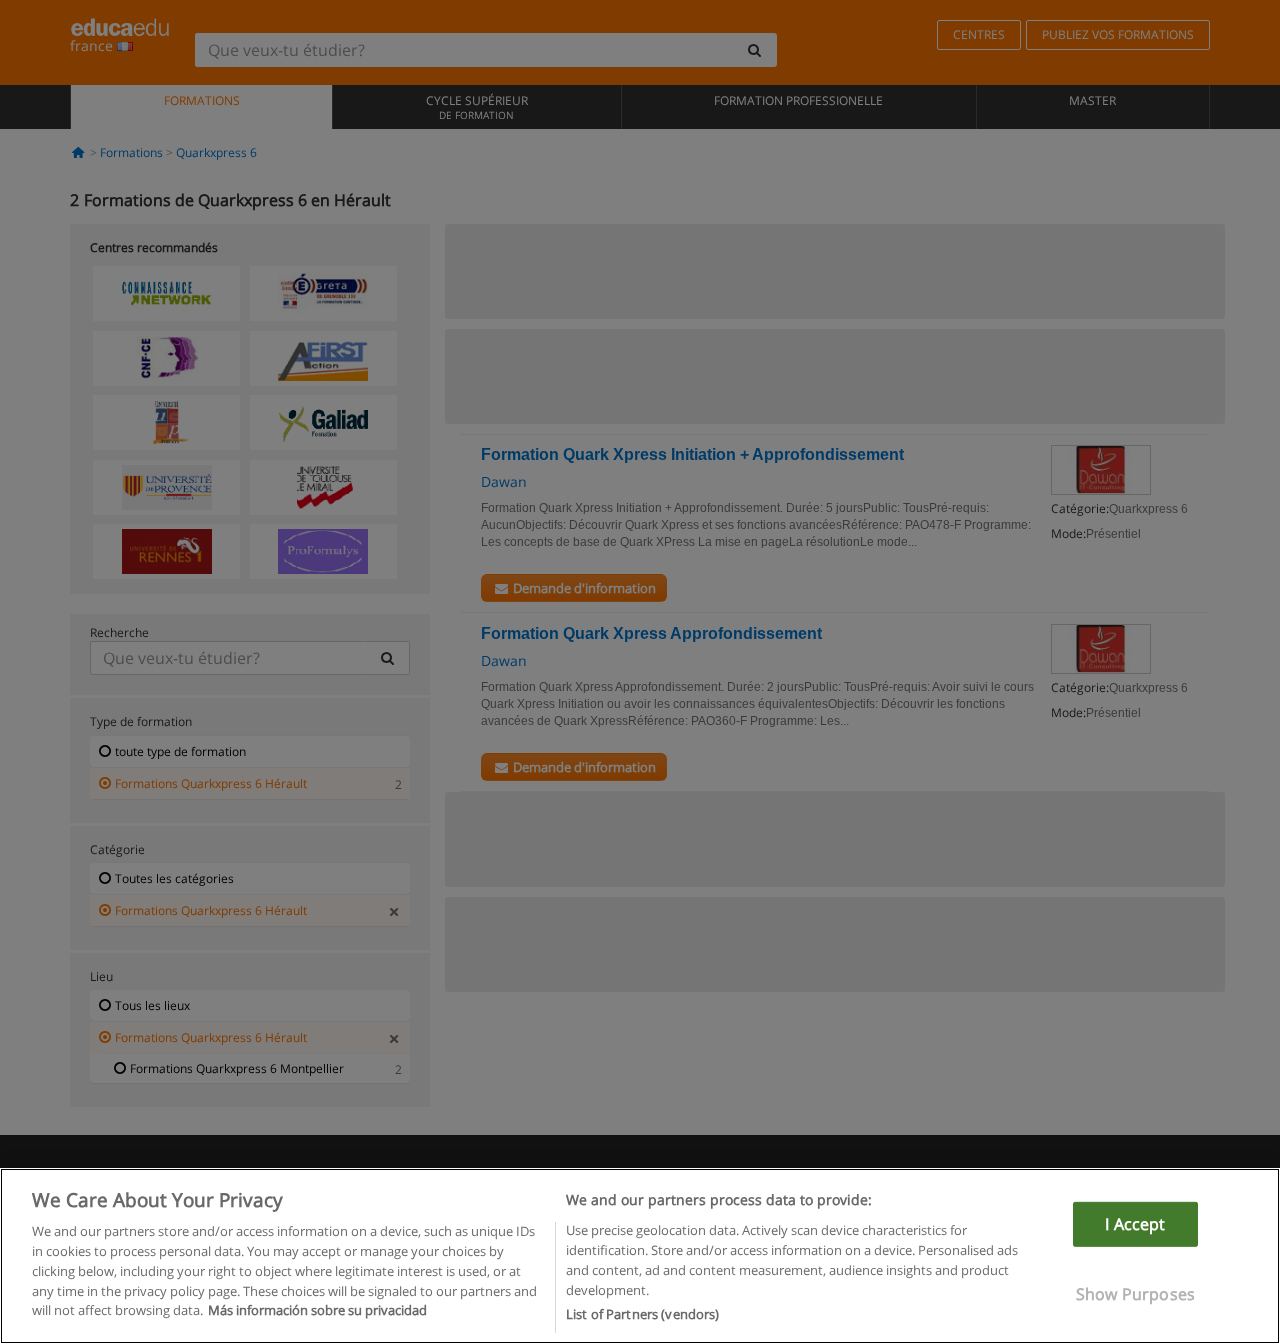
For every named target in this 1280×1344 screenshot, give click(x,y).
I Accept (1135, 1224)
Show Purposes (1135, 1294)
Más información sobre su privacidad (317, 1310)
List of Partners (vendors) (642, 1313)
